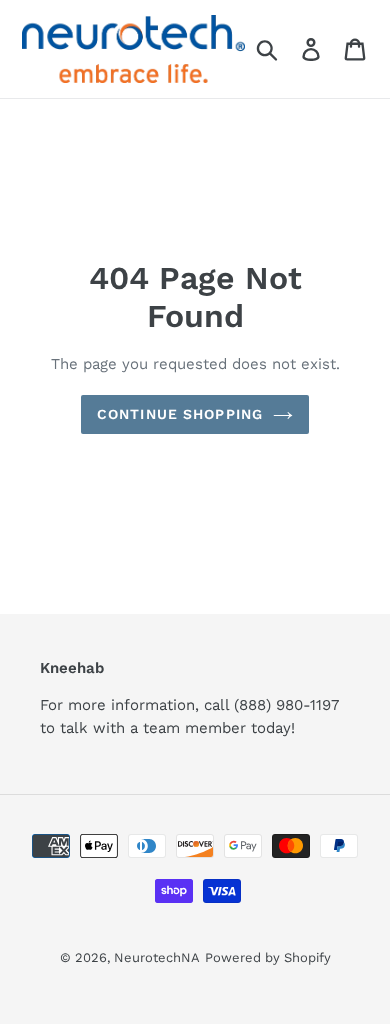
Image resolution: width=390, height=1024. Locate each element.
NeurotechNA (157, 957)
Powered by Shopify (268, 957)
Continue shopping (180, 414)
